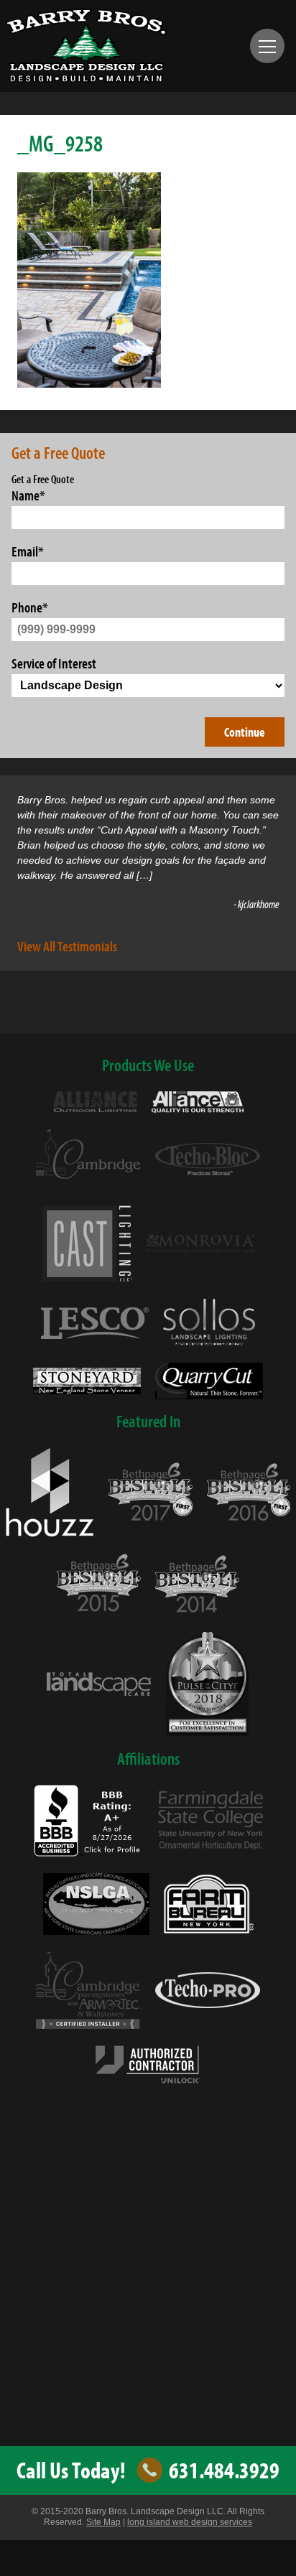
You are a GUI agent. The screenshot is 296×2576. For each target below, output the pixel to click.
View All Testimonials (67, 946)
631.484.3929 (224, 2470)
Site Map (103, 2522)
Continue (245, 732)
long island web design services (190, 2522)
